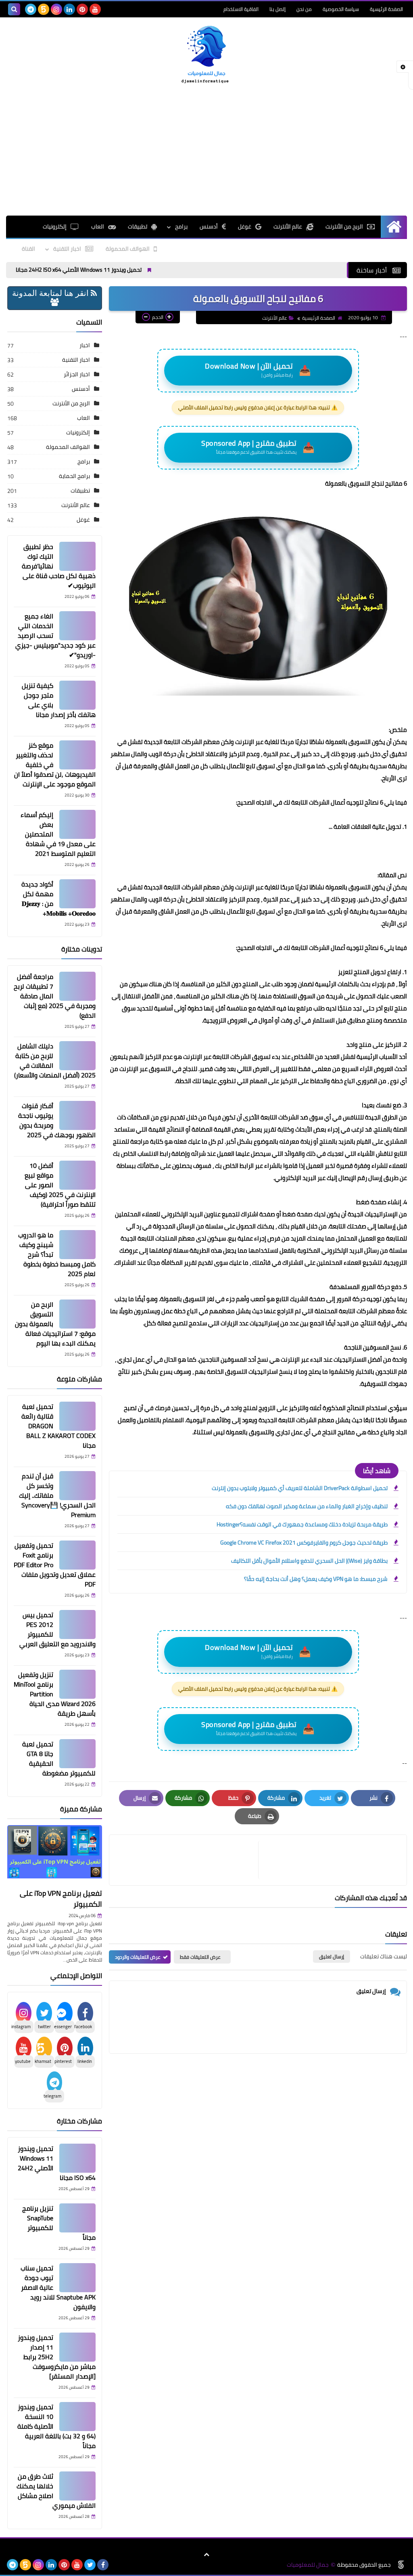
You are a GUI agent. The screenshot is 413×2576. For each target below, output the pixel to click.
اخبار (85, 345)
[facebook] (103, 2565)
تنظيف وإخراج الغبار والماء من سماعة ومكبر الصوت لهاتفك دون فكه (307, 1506)
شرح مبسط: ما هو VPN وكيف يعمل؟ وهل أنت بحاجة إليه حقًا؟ (316, 1579)
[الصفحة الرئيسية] (394, 227)
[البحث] (14, 9)
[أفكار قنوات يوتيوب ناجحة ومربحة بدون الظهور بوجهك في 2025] (77, 1115)
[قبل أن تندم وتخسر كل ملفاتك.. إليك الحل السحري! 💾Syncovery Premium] (77, 1486)
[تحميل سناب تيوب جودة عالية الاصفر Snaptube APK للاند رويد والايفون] (77, 2278)
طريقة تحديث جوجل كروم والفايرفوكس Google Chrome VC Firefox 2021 (304, 1543)
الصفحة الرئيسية (386, 9)
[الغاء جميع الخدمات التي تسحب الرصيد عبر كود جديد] (77, 626)
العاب (98, 226)
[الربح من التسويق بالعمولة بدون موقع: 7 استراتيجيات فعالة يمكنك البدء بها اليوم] (77, 1314)
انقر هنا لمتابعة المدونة (51, 293)
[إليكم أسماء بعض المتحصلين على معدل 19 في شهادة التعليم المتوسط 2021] (77, 824)
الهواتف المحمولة (128, 249)
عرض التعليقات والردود (138, 1957)
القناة (28, 249)
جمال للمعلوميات (308, 2565)
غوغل (245, 226)
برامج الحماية (74, 476)
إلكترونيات (55, 226)
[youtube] (95, 9)
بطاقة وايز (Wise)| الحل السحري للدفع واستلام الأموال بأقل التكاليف (309, 1561)
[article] (187, 1860)
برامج (84, 461)
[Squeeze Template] (401, 2565)
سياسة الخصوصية (341, 9)
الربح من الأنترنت (344, 226)
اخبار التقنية (67, 249)
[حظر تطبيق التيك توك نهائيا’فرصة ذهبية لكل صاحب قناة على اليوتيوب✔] (77, 556)
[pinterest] (82, 9)
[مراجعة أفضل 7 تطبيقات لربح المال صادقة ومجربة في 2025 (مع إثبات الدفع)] (77, 986)
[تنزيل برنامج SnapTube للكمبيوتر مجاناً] (77, 2218)
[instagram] (56, 9)
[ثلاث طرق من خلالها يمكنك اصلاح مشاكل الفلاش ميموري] (77, 2486)
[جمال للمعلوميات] (206, 56)
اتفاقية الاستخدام (241, 9)
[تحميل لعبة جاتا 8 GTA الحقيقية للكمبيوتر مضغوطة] (77, 1754)
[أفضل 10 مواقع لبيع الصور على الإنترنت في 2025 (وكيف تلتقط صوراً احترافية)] (77, 1175)
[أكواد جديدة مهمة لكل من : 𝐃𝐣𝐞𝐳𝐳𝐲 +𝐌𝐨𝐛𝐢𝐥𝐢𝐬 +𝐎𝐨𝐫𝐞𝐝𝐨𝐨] (77, 894)
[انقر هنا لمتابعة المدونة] (55, 303)
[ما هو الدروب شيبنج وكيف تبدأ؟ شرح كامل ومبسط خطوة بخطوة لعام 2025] (77, 1245)
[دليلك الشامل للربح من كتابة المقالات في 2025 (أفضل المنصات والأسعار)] (77, 1056)
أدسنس (209, 226)
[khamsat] (44, 9)
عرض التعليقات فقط (200, 1957)
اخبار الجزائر (77, 374)
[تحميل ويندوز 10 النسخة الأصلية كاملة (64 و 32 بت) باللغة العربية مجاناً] (77, 2417)
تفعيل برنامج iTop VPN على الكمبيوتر (61, 1899)
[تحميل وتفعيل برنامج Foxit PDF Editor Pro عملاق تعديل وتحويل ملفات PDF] (77, 1555)
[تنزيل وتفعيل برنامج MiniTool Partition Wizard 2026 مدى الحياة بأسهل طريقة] (77, 1684)
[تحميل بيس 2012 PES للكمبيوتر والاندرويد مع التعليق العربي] (77, 1624)
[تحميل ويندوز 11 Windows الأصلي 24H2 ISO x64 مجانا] (77, 2158)
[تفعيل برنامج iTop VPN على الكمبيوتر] (55, 1855)
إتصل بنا (277, 9)
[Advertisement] (206, 151)
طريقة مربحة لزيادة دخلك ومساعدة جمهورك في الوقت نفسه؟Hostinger (302, 1524)
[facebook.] (108, 9)
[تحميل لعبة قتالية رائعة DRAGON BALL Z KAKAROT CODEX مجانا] (77, 1416)
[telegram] (31, 9)
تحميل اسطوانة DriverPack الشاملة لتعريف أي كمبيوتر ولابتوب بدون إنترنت (300, 1488)
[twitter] (90, 2565)
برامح (181, 226)
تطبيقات (138, 226)
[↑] (206, 2555)
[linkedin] (69, 9)
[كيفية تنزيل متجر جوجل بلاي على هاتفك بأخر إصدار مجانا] (77, 695)
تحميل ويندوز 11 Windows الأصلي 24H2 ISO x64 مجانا (131, 270)
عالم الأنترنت (288, 226)
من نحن (304, 9)
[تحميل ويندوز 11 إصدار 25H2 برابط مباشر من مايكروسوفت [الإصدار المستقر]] (77, 2347)
